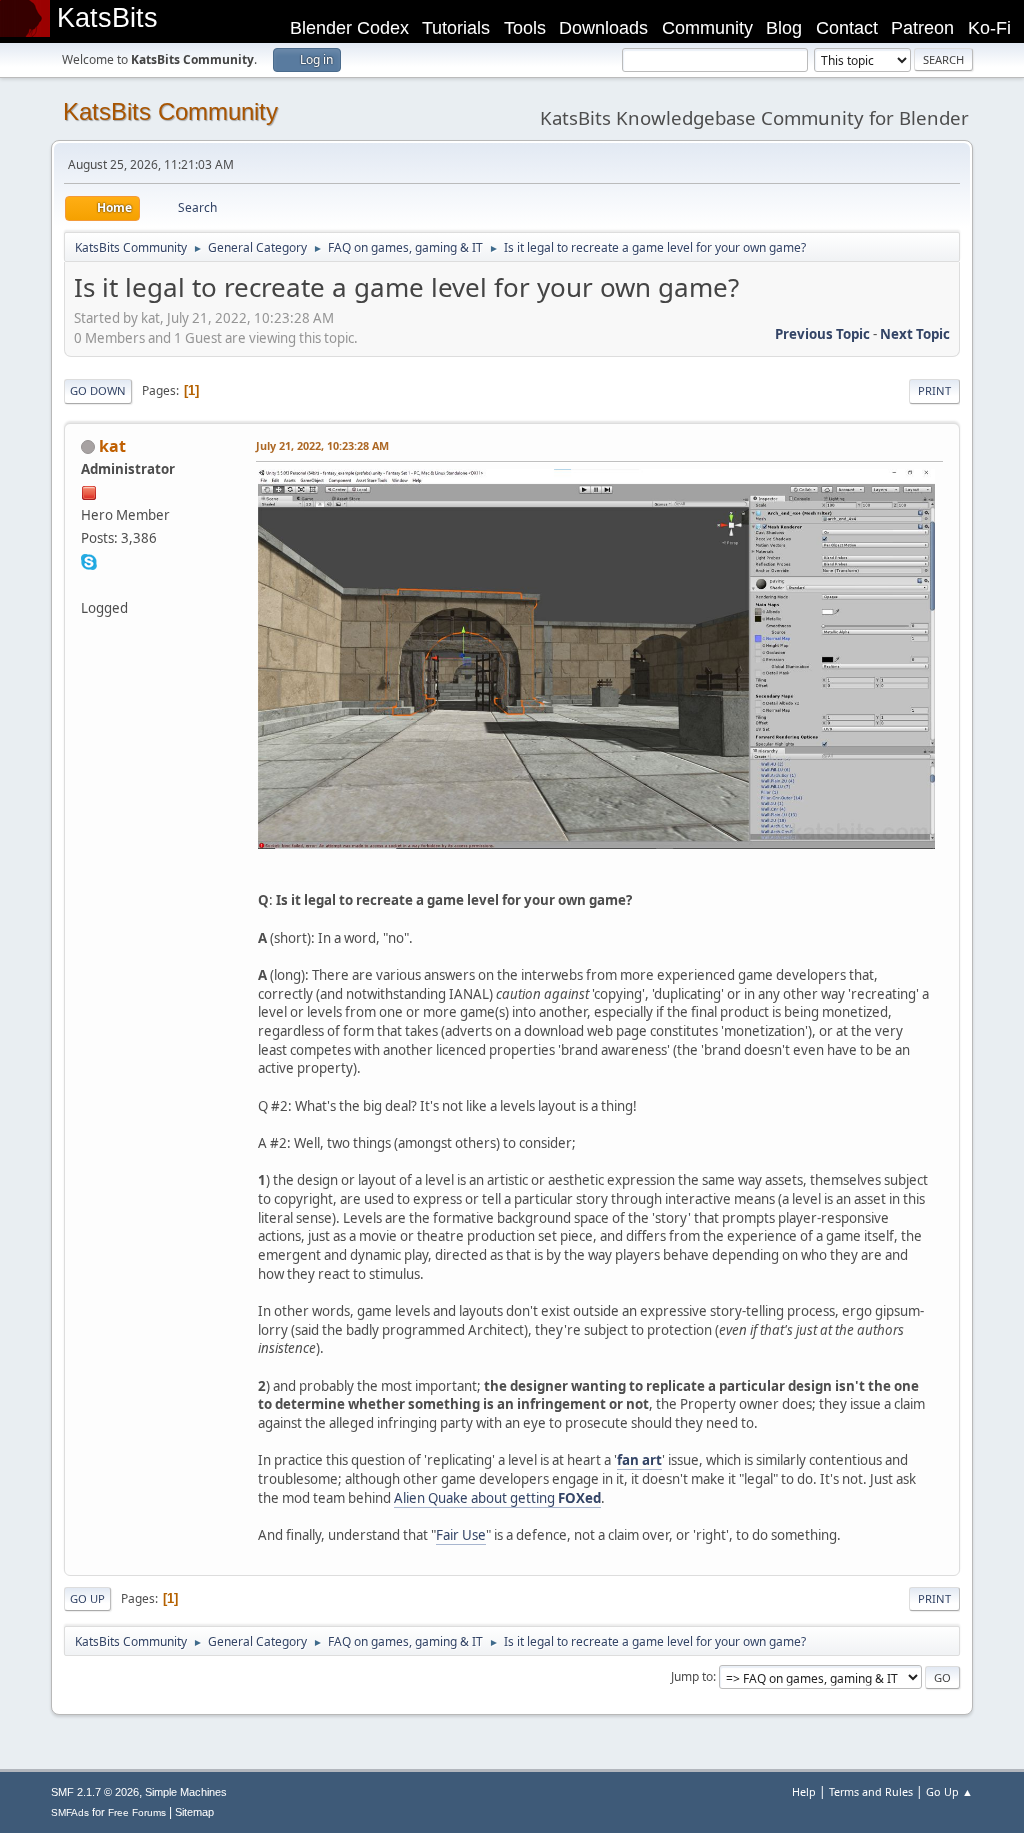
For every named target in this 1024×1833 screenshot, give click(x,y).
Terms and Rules (871, 1791)
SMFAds (70, 1812)
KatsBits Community (170, 111)
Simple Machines (186, 1792)
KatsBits (107, 18)
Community (707, 28)
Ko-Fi (989, 28)
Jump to (692, 1676)
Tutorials (456, 28)
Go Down (98, 390)
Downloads (603, 28)
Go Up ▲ (949, 1791)
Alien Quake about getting (497, 1498)
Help (804, 1791)
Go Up (87, 1598)
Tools (525, 28)
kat (112, 446)
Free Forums (137, 1812)
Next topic (915, 334)
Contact (847, 28)
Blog (784, 28)
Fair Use (461, 1535)
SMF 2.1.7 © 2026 (95, 1792)
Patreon (922, 28)
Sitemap (194, 1812)
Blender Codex (349, 28)
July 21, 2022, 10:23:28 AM (322, 445)
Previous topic (822, 334)
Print (934, 390)
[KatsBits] (89, 584)
